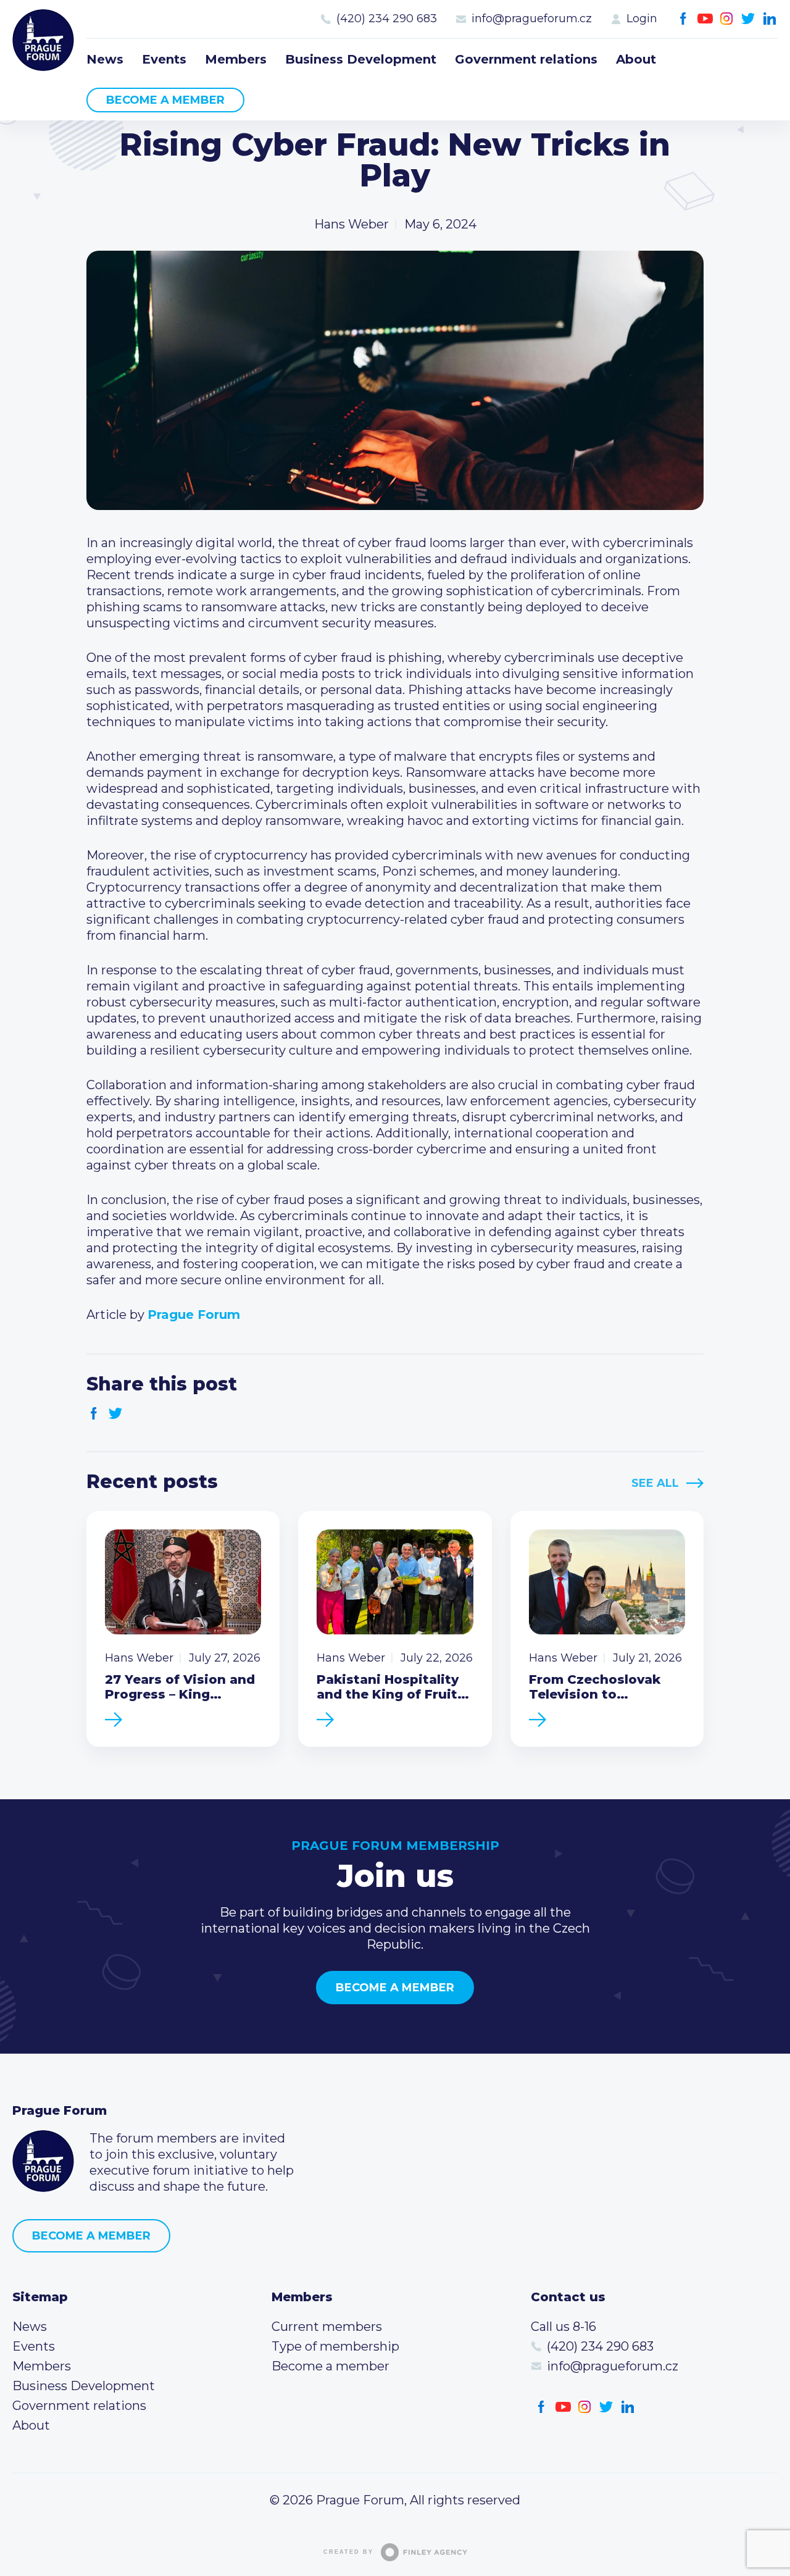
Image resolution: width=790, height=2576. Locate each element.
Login (642, 19)
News (105, 59)
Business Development (361, 59)
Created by (348, 2552)
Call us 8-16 (563, 2327)
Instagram (727, 19)
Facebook (684, 19)
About (636, 59)
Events (164, 59)
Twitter (748, 19)
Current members (327, 2327)
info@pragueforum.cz (532, 19)
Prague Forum (43, 40)
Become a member (165, 100)
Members (236, 59)
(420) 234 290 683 (387, 19)
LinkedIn (770, 19)
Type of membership (335, 2346)
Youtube (705, 19)
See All (655, 1483)
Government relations (526, 59)
